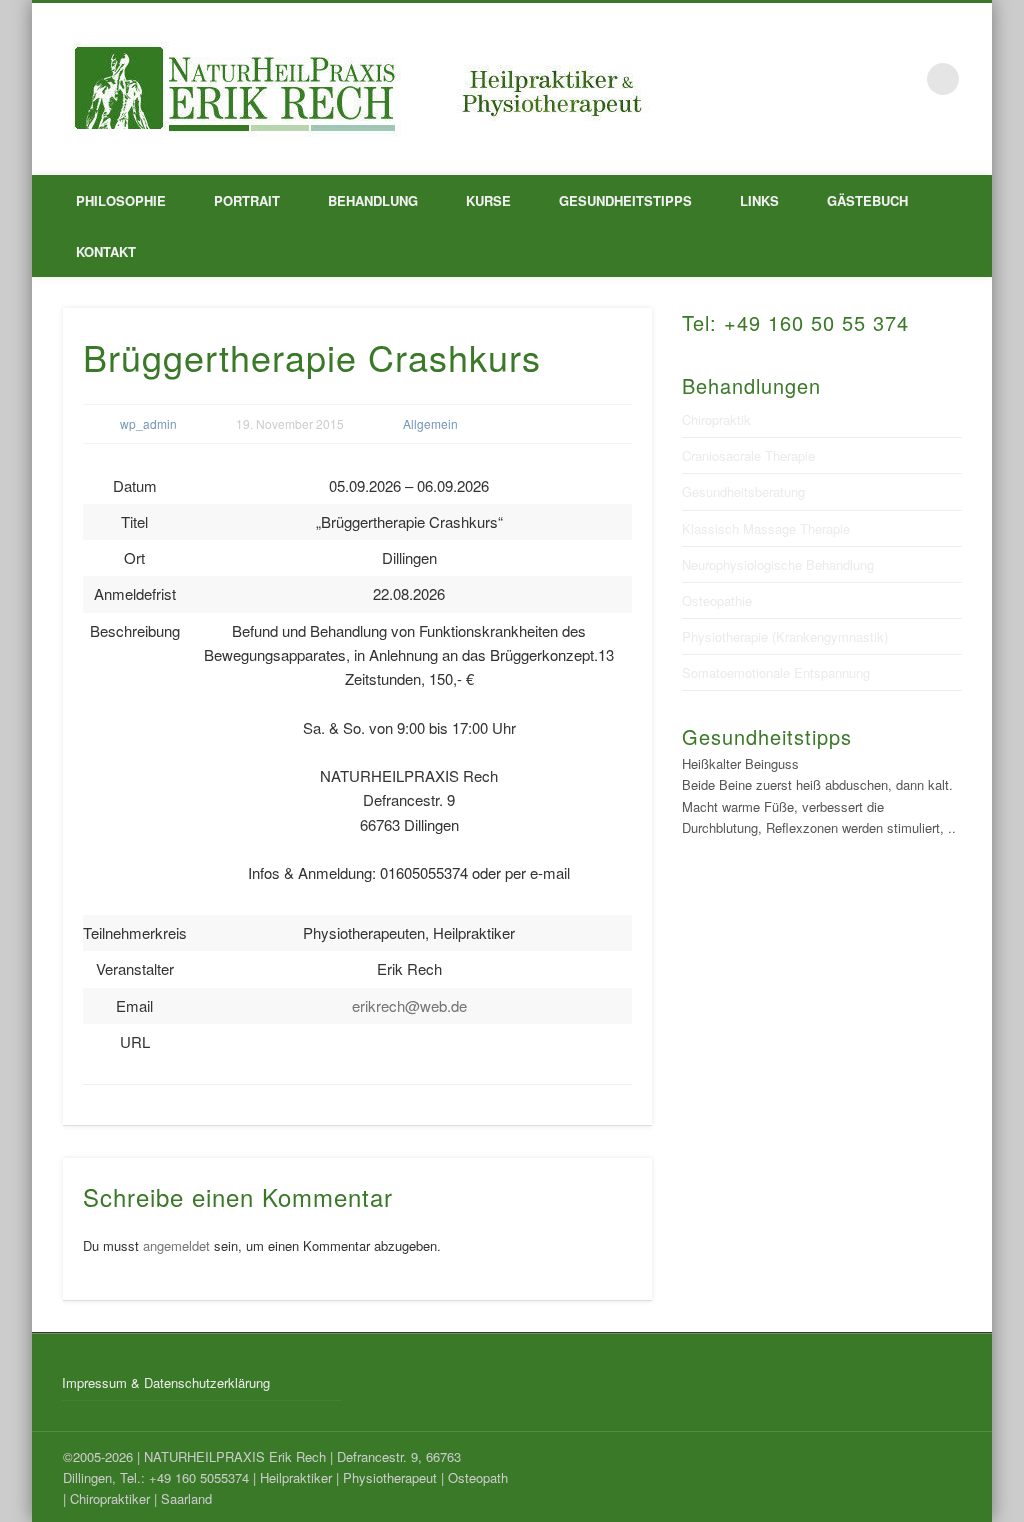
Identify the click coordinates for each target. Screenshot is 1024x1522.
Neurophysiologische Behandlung (778, 564)
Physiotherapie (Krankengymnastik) (785, 636)
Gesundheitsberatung (743, 491)
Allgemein (430, 423)
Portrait (247, 200)
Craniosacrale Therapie (748, 455)
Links (759, 200)
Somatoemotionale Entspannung (776, 672)
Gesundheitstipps (625, 200)
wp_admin (148, 423)
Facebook (902, 79)
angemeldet (176, 1245)
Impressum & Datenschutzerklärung (166, 1382)
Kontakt (106, 251)
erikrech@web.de (409, 1005)
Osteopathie (717, 600)
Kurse (488, 200)
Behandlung (373, 200)
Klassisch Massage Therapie (766, 528)
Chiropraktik (716, 419)
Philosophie (121, 200)
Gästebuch (867, 200)
